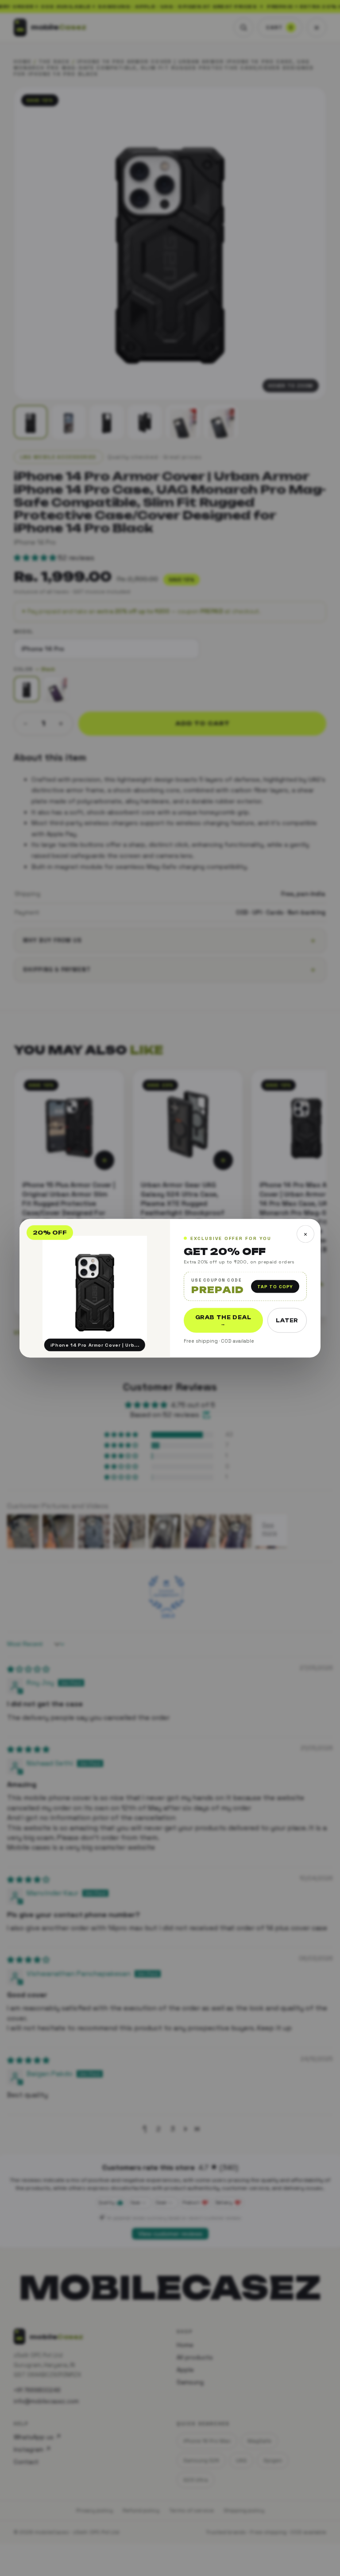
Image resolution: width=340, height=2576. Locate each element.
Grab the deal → (223, 1320)
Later (287, 1320)
